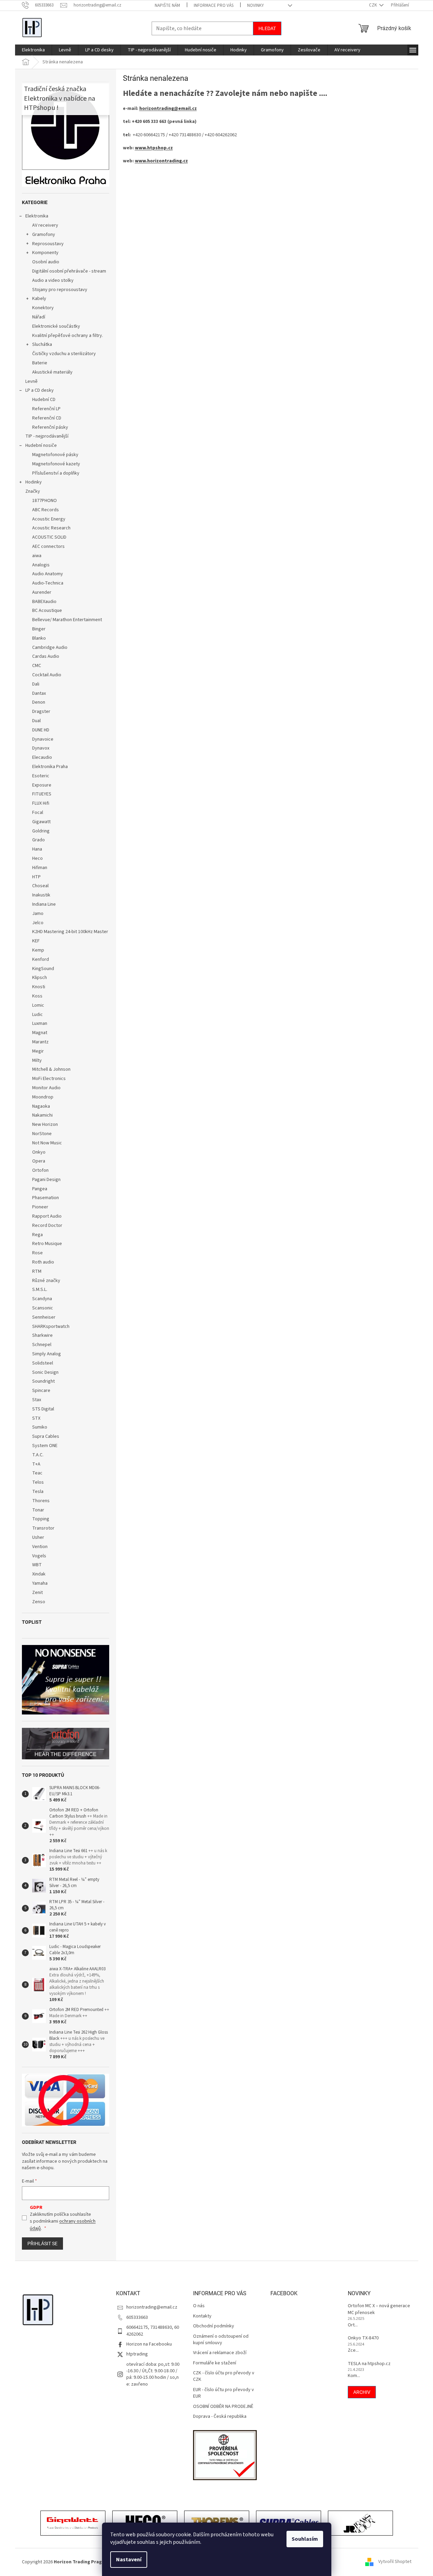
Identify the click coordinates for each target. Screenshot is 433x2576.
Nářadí (39, 317)
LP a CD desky (40, 390)
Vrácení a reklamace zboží (220, 2353)
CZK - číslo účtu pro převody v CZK (224, 2376)
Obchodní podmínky (214, 2326)
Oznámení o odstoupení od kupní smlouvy (221, 2340)
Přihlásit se (42, 2244)
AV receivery (45, 225)
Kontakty (202, 2316)
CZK (373, 5)
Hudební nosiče (41, 445)
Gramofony (44, 235)
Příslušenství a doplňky (56, 473)
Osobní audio (46, 262)
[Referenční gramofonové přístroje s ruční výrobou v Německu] (360, 2524)
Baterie (40, 363)
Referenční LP (46, 409)
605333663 (137, 2317)
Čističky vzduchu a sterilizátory (64, 354)
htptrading (137, 2354)
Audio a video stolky (53, 280)
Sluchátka (42, 344)
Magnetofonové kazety (56, 464)
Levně (31, 381)
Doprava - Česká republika (220, 2417)
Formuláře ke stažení (215, 2363)
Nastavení (129, 2560)
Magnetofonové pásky (55, 455)
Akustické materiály (52, 372)
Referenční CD (47, 418)
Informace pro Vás (214, 5)
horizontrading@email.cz (168, 109)
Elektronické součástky (56, 326)
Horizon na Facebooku (149, 2344)
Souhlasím (305, 2539)
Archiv (362, 2392)
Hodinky (34, 482)
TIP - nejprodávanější (47, 436)
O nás (199, 2306)
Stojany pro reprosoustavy (60, 290)
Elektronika (37, 216)
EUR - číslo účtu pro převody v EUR (224, 2393)
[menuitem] (33, 50)
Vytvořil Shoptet (395, 2562)
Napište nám (167, 5)
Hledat (267, 28)
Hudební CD (44, 400)
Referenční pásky (50, 427)
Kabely (39, 299)
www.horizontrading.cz (161, 161)
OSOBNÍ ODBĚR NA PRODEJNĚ (223, 2407)
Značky (33, 491)
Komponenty (45, 253)
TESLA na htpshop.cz (369, 2364)
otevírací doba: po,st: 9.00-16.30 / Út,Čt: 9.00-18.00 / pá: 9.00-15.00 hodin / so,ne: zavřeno (153, 2374)
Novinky (256, 5)
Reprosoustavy (48, 244)
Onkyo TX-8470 (363, 2338)
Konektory (43, 308)
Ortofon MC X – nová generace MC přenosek (379, 2309)
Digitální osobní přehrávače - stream (69, 271)
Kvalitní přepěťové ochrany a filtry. (68, 336)
